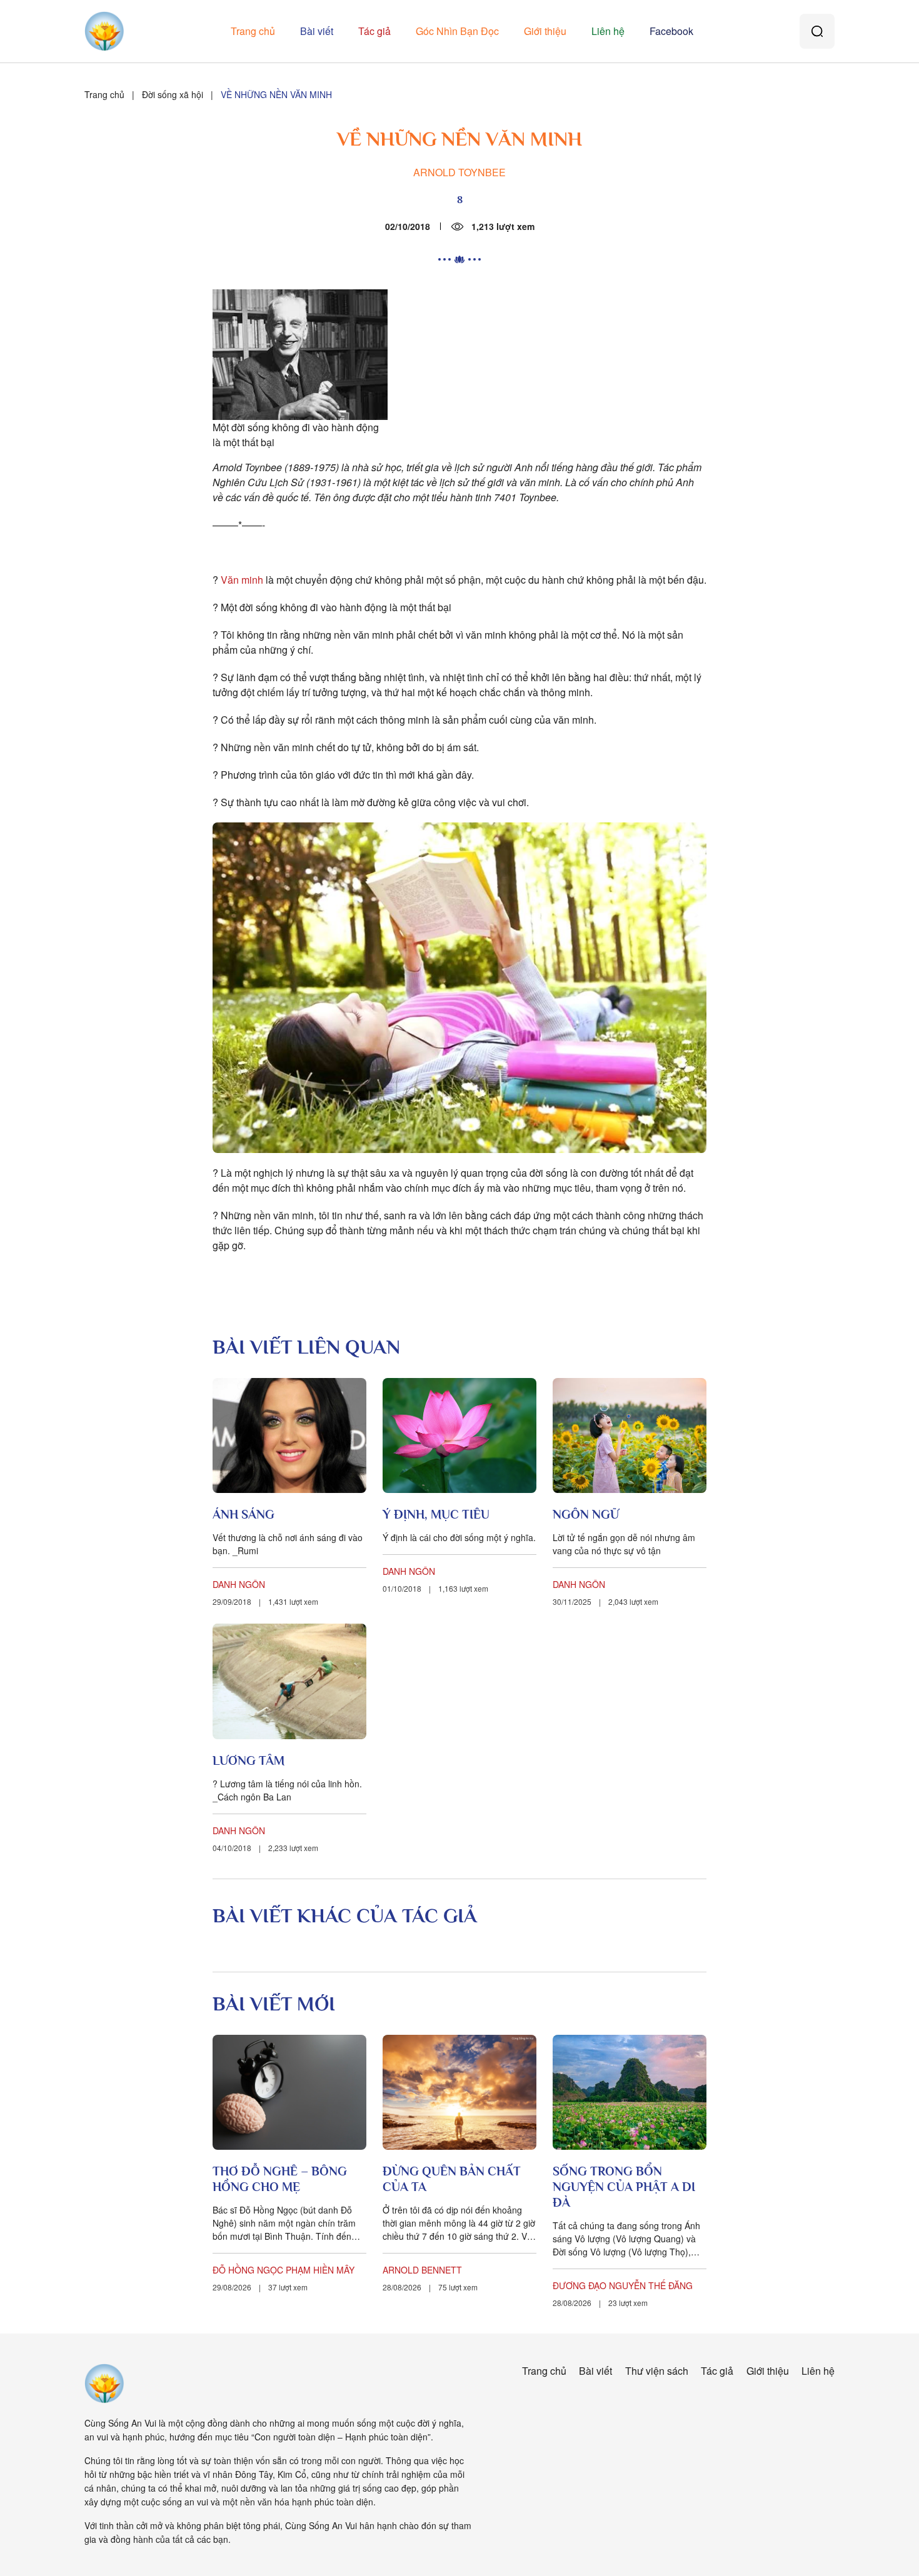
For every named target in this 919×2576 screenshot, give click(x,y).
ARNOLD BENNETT (422, 2270)
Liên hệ (608, 31)
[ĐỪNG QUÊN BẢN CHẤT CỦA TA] (459, 2093)
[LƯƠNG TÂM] (289, 1681)
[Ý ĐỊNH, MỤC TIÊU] (459, 1436)
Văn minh (242, 580)
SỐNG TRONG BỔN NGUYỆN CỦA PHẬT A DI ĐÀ (624, 2187)
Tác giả (374, 31)
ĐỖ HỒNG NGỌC (248, 2270)
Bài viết (317, 31)
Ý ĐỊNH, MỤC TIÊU (436, 1514)
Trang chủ (253, 31)
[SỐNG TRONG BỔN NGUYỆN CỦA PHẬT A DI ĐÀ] (630, 2093)
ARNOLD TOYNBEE (459, 172)
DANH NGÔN (239, 1584)
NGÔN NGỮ (586, 1514)
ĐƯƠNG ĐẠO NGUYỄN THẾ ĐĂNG (623, 2285)
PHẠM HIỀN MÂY (320, 2270)
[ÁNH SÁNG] (289, 1436)
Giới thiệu (545, 31)
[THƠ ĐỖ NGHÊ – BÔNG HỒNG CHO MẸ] (289, 2093)
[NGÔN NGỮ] (630, 1436)
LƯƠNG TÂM (249, 1760)
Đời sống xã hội (173, 94)
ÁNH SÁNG (244, 1514)
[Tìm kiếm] (817, 31)
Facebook (671, 31)
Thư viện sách (657, 2371)
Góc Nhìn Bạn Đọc (457, 31)
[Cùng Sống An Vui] (104, 2384)
